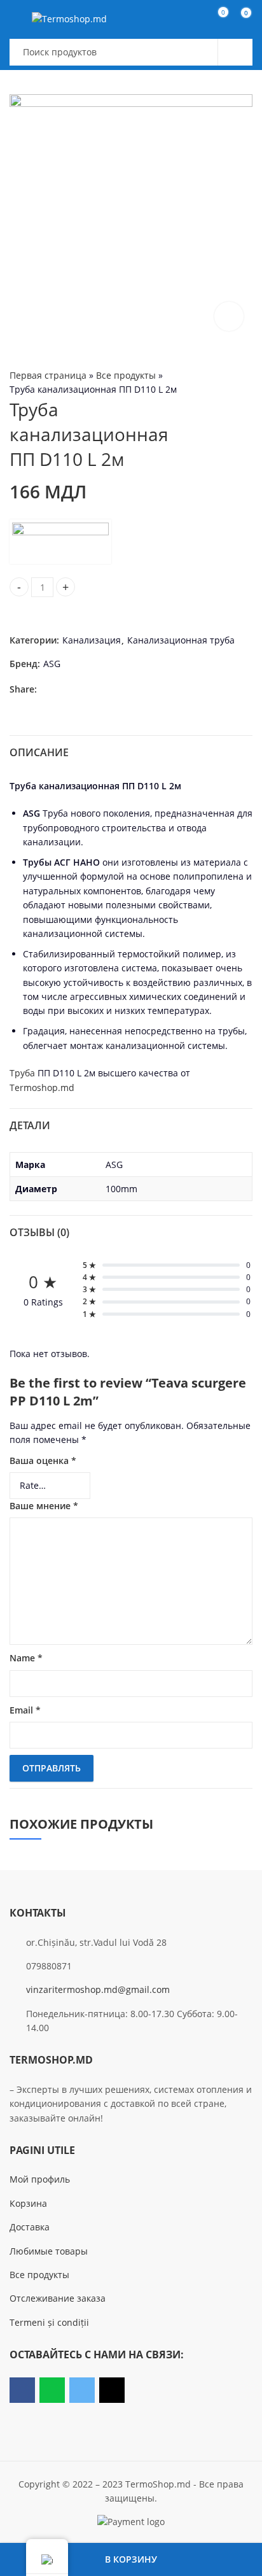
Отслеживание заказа (58, 2298)
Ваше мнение (44, 1506)
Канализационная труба (181, 640)
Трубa (22, 1073)
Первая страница (48, 375)
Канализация (92, 640)
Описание (39, 752)
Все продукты (126, 375)
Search (235, 52)
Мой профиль (40, 2179)
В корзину (131, 2559)
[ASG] (60, 542)
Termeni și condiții (49, 2322)
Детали (30, 1125)
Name (26, 1658)
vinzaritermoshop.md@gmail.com (98, 1989)
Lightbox (229, 316)
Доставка (30, 2227)
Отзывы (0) (39, 1232)
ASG (52, 664)
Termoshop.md (42, 1087)
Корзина (28, 2203)
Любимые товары (49, 2251)
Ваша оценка (43, 1460)
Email (25, 1710)
